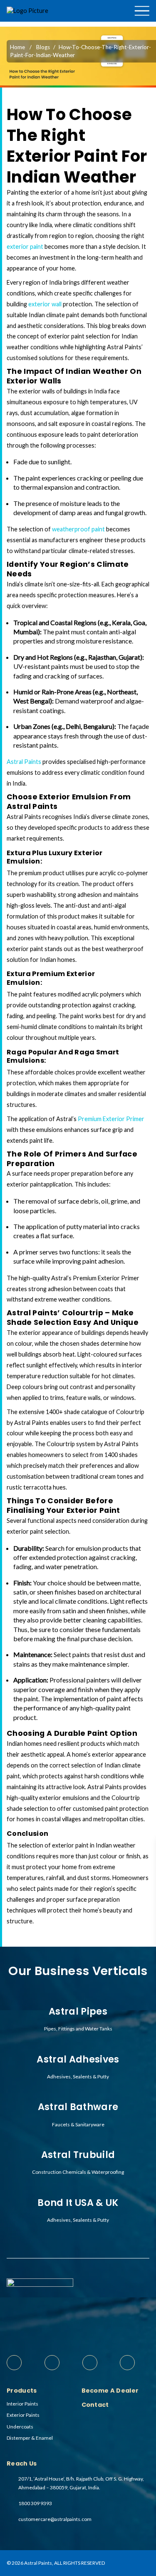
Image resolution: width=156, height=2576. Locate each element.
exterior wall (45, 304)
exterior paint (26, 247)
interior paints (22, 2404)
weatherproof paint (78, 529)
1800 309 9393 (35, 2503)
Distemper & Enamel (30, 2438)
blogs (43, 47)
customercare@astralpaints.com (55, 2519)
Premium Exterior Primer (111, 1119)
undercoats (20, 2427)
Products (132, 24)
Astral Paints (24, 762)
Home (17, 47)
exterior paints (23, 2415)
